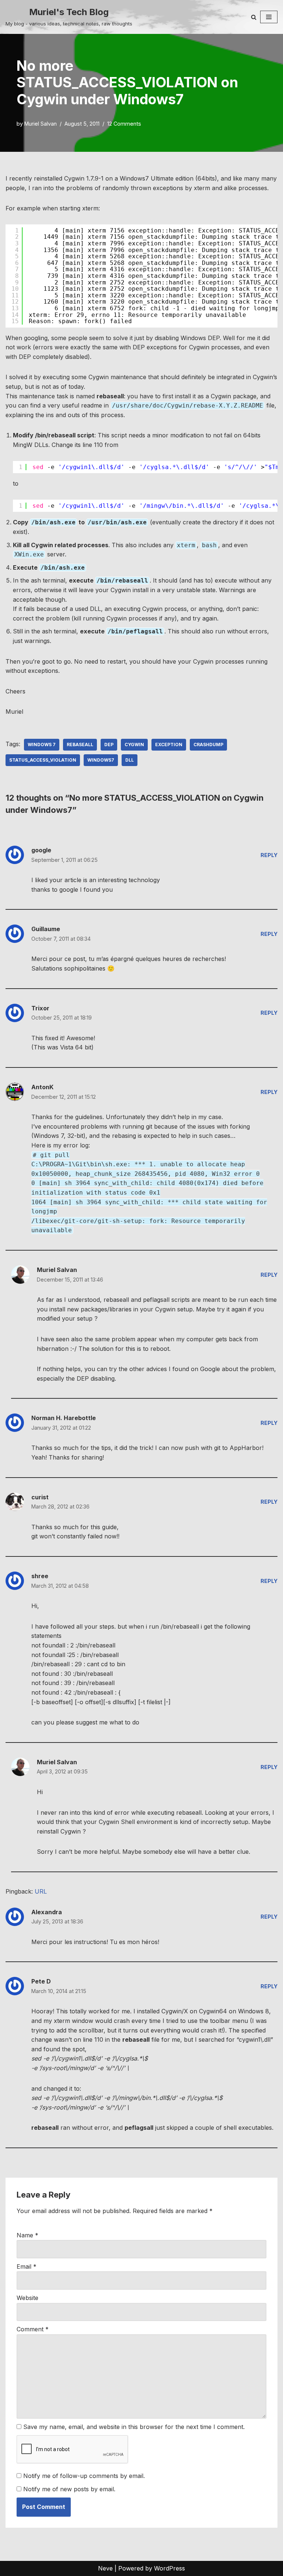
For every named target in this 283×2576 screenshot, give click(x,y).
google (41, 850)
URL (41, 1891)
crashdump (208, 745)
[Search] (254, 17)
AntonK (42, 1087)
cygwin (134, 745)
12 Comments (124, 124)
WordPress (170, 2568)
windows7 (101, 760)
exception (169, 745)
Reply (269, 855)
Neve (105, 2568)
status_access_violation (43, 760)
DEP (109, 745)
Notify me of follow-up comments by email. (84, 2476)
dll (130, 760)
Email (27, 2266)
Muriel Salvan (41, 124)
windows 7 (42, 745)
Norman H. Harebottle (64, 1418)
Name (27, 2235)
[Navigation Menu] (269, 17)
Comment (33, 2329)
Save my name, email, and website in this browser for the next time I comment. (134, 2427)
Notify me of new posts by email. (69, 2489)
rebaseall (80, 745)
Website (27, 2298)
